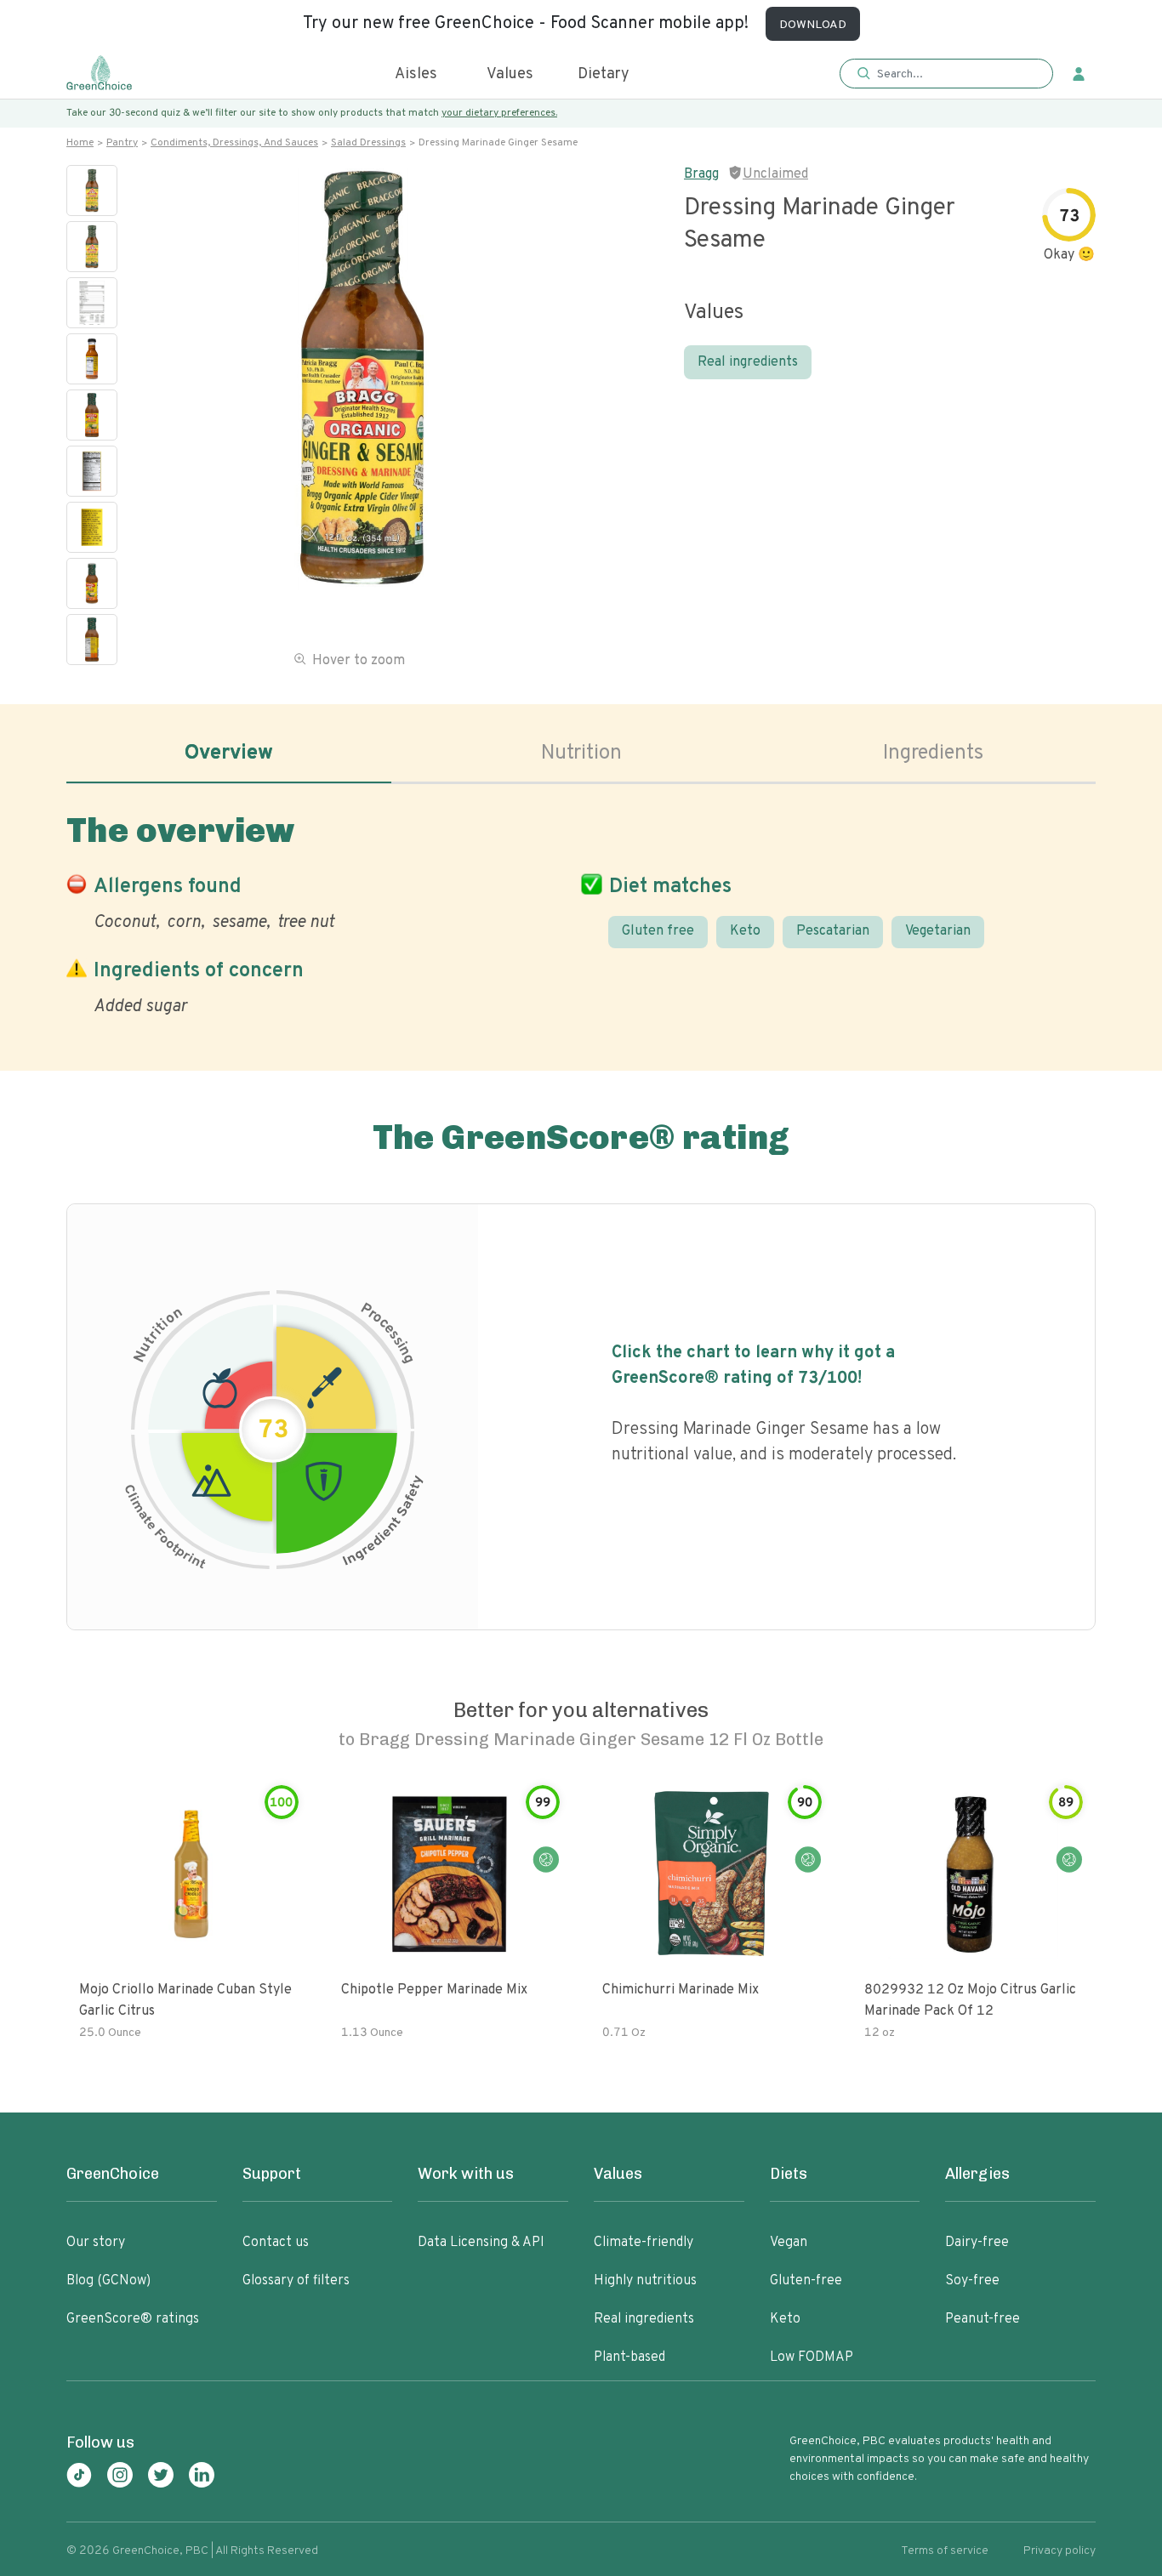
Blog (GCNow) (108, 2281)
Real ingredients (748, 362)
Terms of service (945, 2551)
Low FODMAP (812, 2357)
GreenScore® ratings (133, 2319)
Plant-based (629, 2357)
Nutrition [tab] (581, 753)
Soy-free (972, 2281)
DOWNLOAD (813, 25)
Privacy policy (1059, 2551)
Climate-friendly (644, 2243)
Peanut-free (983, 2319)
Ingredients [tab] (933, 753)
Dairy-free (977, 2243)
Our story (96, 2243)
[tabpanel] (581, 911)
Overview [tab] (229, 753)
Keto (745, 931)
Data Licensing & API (481, 2243)
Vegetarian (938, 931)
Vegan (789, 2243)
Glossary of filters (296, 2281)
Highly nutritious (645, 2281)
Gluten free (658, 931)
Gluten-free (806, 2281)
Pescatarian (833, 931)
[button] (946, 74)
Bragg (701, 174)
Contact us (276, 2243)
